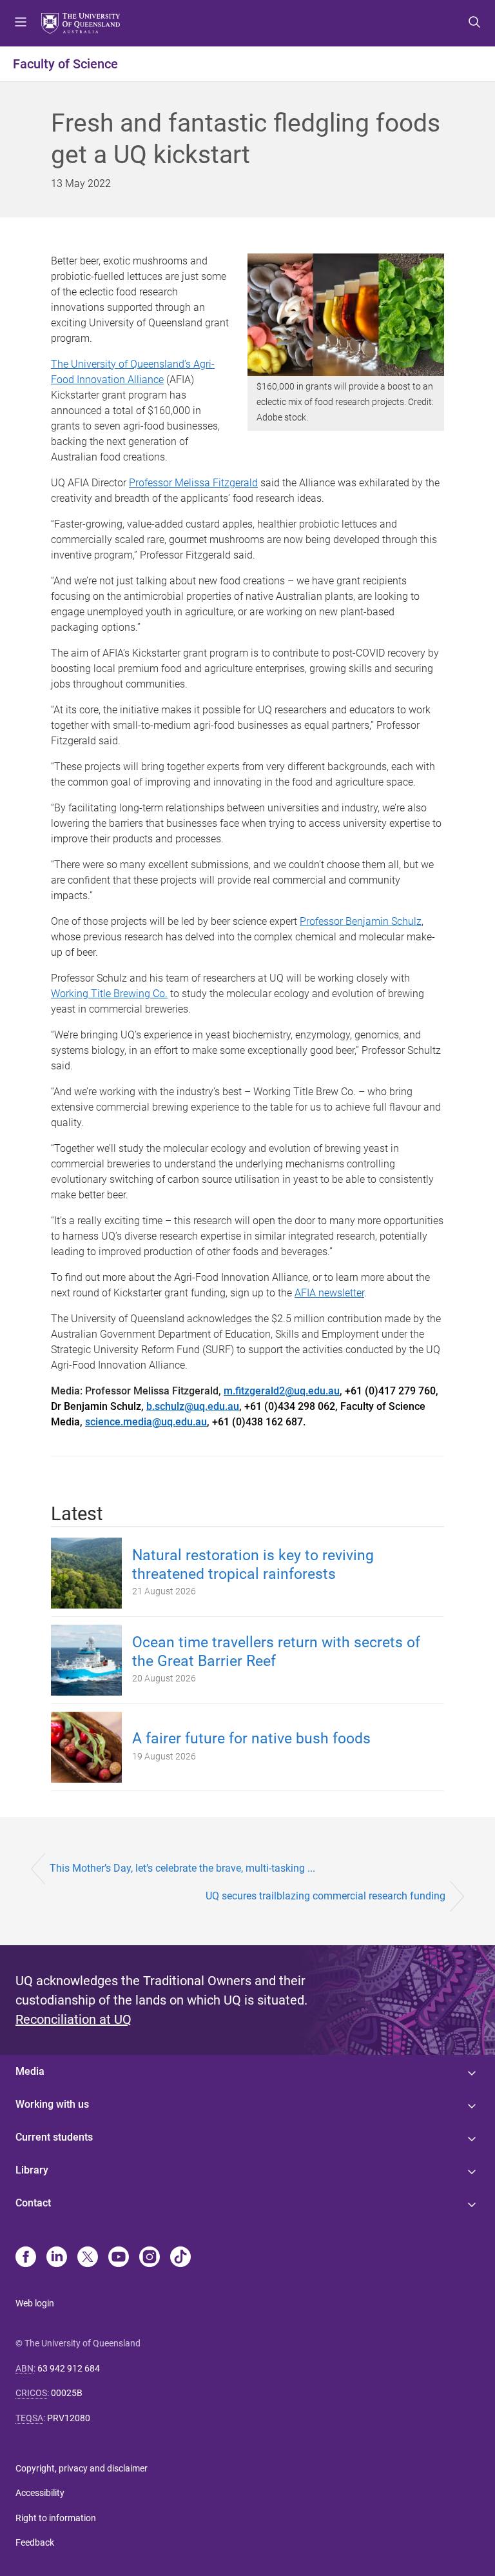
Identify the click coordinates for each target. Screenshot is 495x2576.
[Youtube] (119, 2258)
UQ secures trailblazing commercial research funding (325, 1896)
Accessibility (40, 2493)
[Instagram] (150, 2258)
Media (30, 2071)
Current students (54, 2137)
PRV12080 (69, 2418)
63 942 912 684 (69, 2368)
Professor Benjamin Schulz (361, 921)
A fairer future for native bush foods (251, 1739)
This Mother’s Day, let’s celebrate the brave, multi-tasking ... (182, 1868)
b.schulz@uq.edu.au (193, 1406)
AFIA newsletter (329, 1293)
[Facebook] (26, 2258)
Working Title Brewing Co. (109, 994)
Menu (21, 23)
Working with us (52, 2104)
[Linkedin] (57, 2258)
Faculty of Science (65, 64)
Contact (33, 2203)
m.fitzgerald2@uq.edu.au (282, 1391)
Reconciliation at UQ (73, 2019)
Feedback (35, 2542)
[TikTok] (180, 2258)
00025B (67, 2393)
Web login (35, 2303)
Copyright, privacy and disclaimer (82, 2468)
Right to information (56, 2518)
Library (32, 2170)
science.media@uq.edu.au (146, 1422)
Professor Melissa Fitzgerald (193, 483)
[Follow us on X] (88, 2258)
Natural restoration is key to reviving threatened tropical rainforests (253, 1565)
